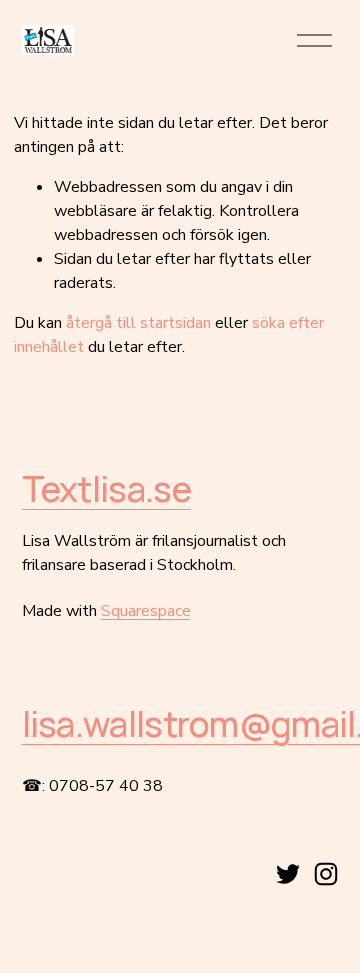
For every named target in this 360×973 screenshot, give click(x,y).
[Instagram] (326, 874)
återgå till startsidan (138, 323)
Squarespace (146, 611)
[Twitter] (288, 874)
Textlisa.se (106, 488)
